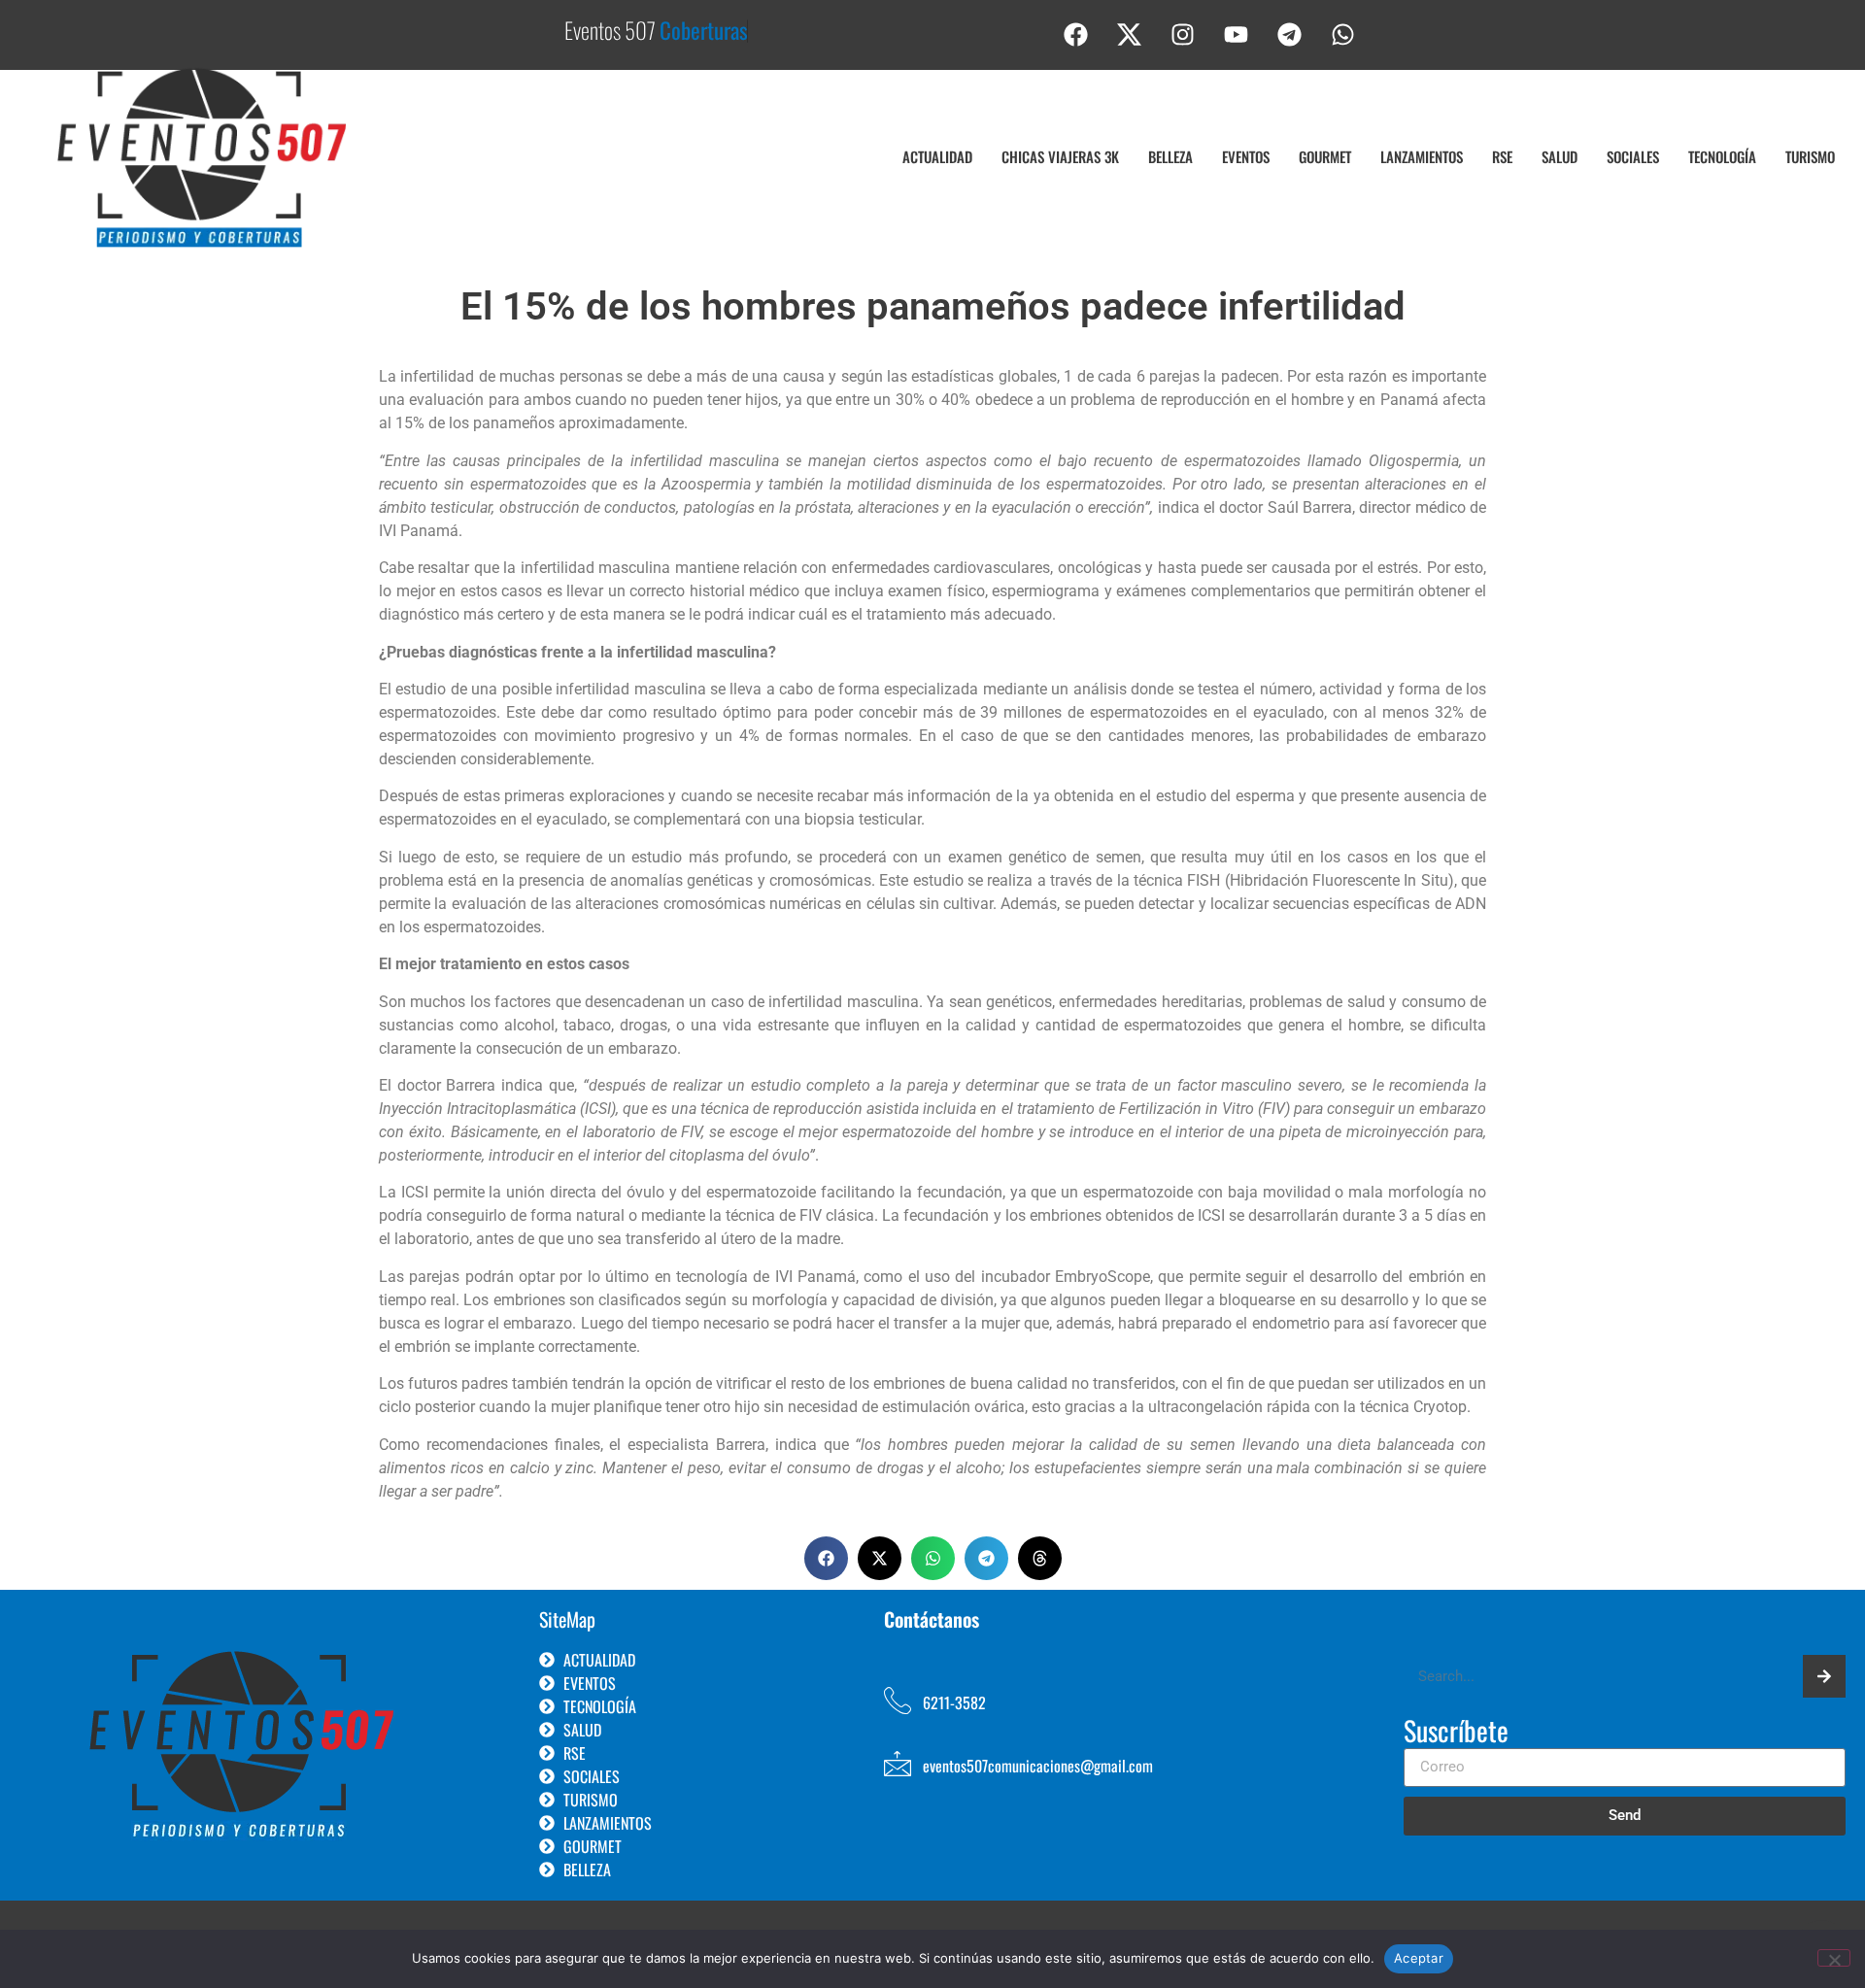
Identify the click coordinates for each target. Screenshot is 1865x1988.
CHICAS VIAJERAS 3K (1060, 156)
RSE (1502, 156)
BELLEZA (1170, 156)
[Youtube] (1237, 34)
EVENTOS (1246, 156)
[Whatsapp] (1343, 34)
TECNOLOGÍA (1722, 156)
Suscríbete (1456, 1733)
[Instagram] (1183, 34)
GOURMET (1325, 156)
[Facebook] (1076, 34)
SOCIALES (1633, 156)
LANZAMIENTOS (1422, 156)
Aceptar (1419, 1958)
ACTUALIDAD (937, 156)
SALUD (1560, 156)
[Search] (1824, 1676)
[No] (1834, 1958)
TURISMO (1810, 156)
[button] (826, 1558)
